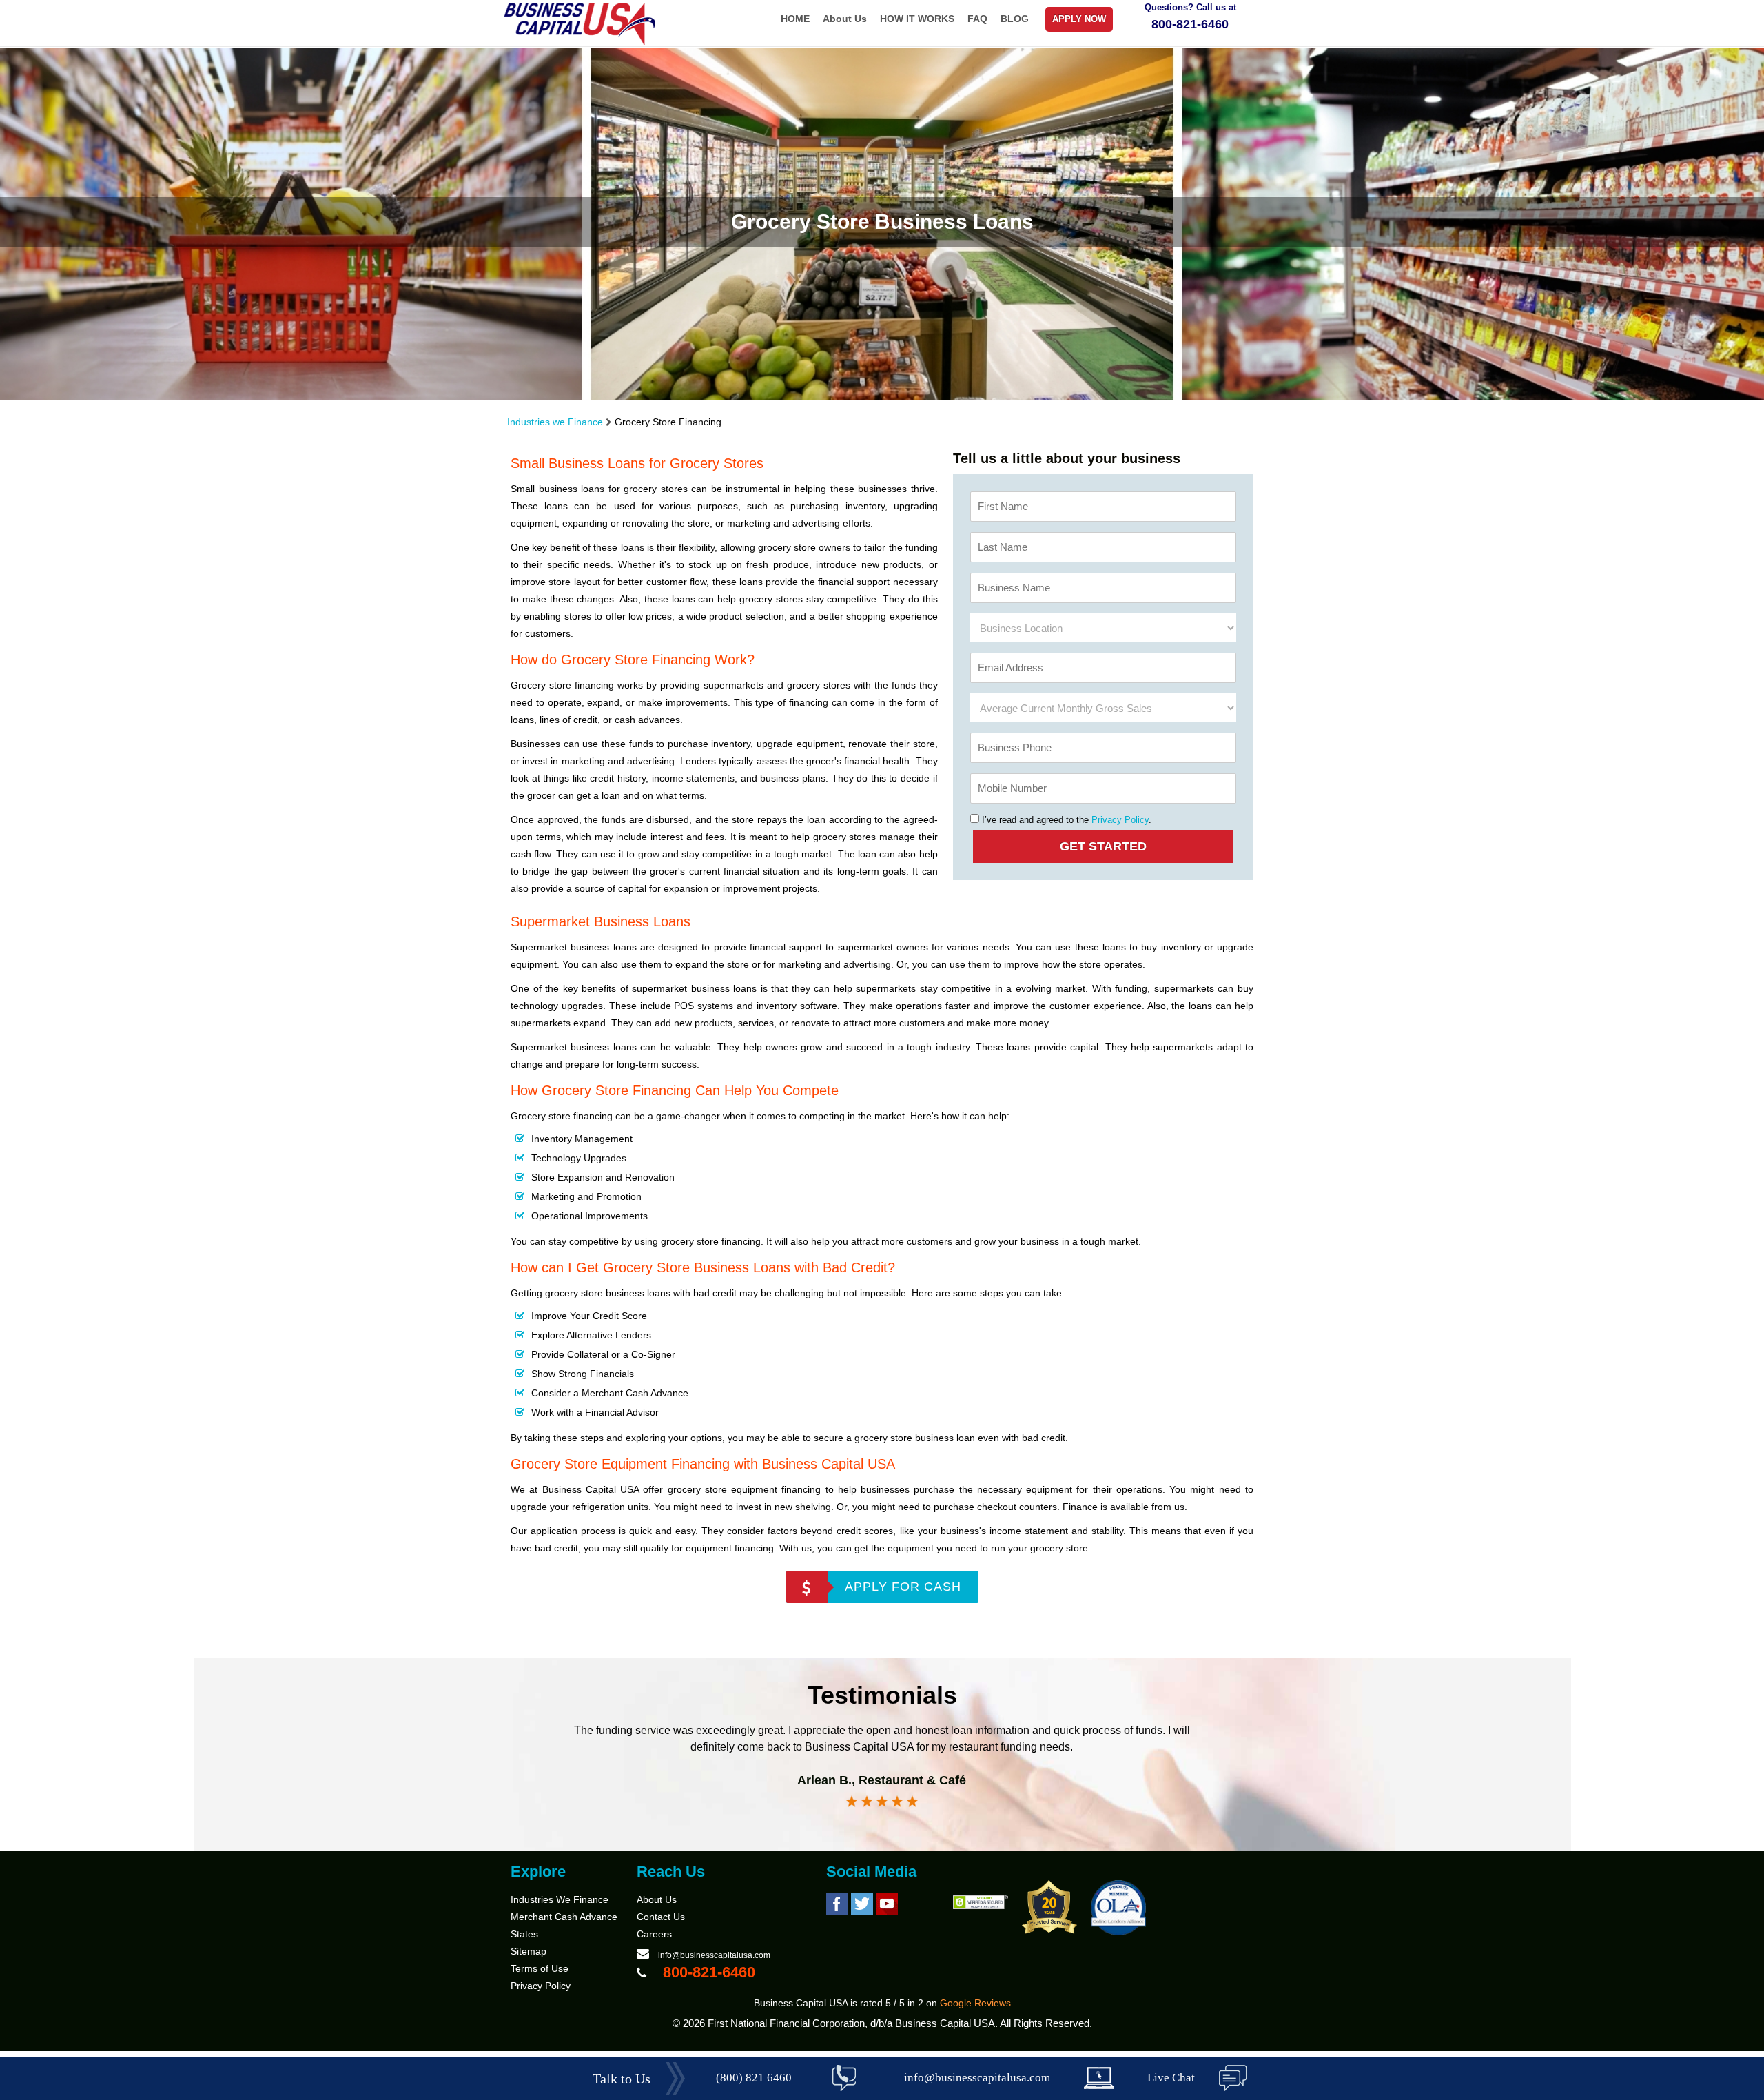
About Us (845, 19)
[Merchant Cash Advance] (581, 43)
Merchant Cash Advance (564, 1917)
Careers (654, 1934)
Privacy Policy (1120, 820)
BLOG (1015, 19)
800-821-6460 (1190, 24)
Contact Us (661, 1917)
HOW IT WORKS (917, 19)
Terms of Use (540, 1968)
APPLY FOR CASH (903, 1587)
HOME (795, 19)
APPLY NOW (1079, 19)
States (524, 1934)
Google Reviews (975, 2003)
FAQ (977, 19)
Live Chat (1171, 2078)
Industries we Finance (555, 422)
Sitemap (529, 1951)
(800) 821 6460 (754, 2078)
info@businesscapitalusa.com (714, 1955)
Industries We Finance (560, 1899)
